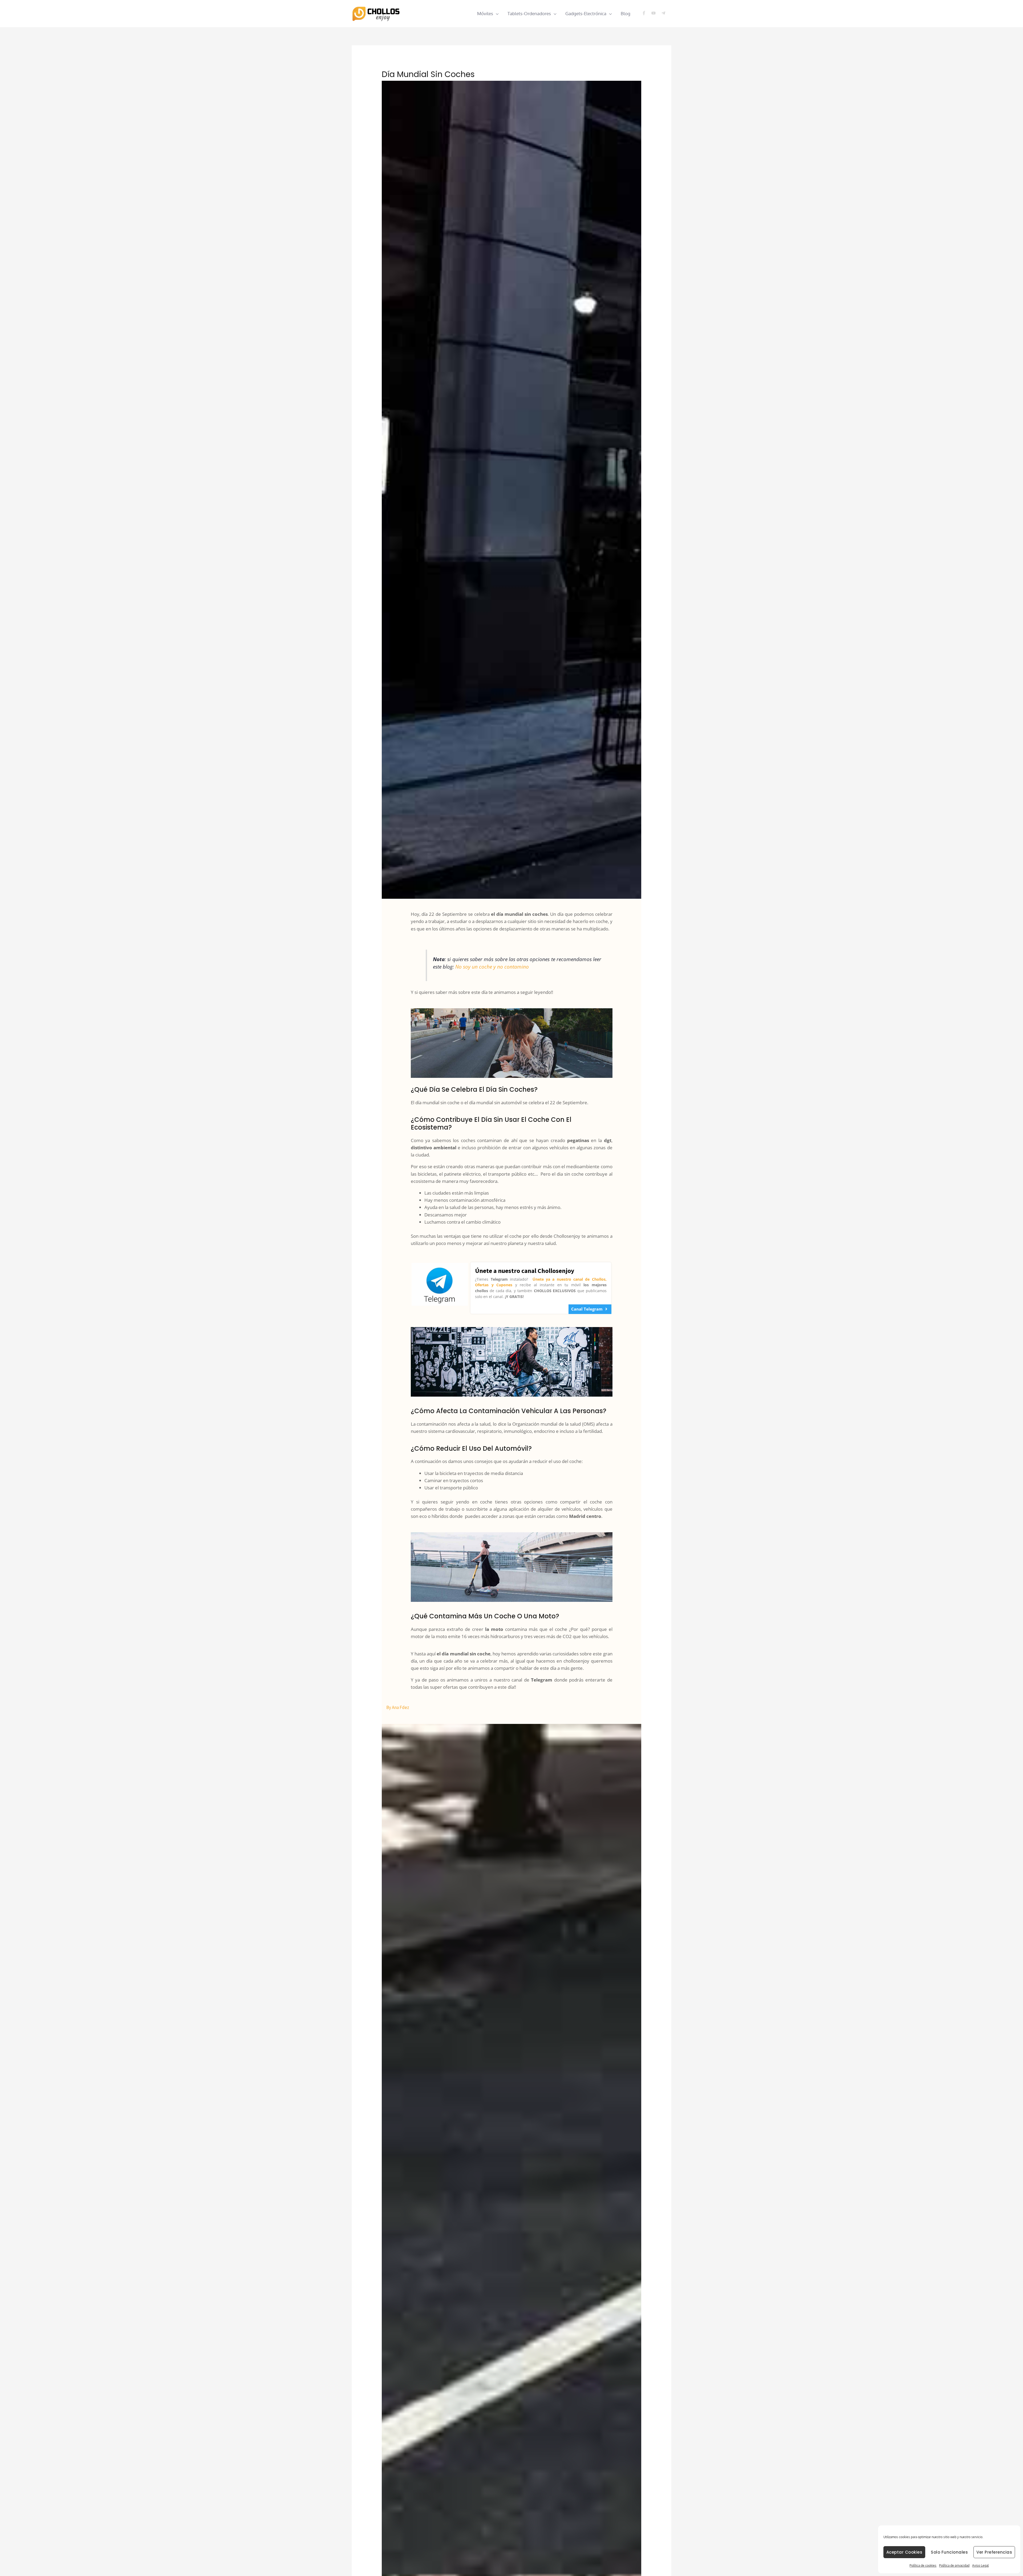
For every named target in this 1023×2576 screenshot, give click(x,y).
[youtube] (656, 13)
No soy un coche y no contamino (492, 967)
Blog (626, 13)
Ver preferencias (994, 2552)
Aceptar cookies (904, 2552)
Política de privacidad (954, 2565)
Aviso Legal (980, 2565)
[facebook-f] (646, 13)
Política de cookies (923, 2565)
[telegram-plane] (664, 13)
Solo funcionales (949, 2552)
